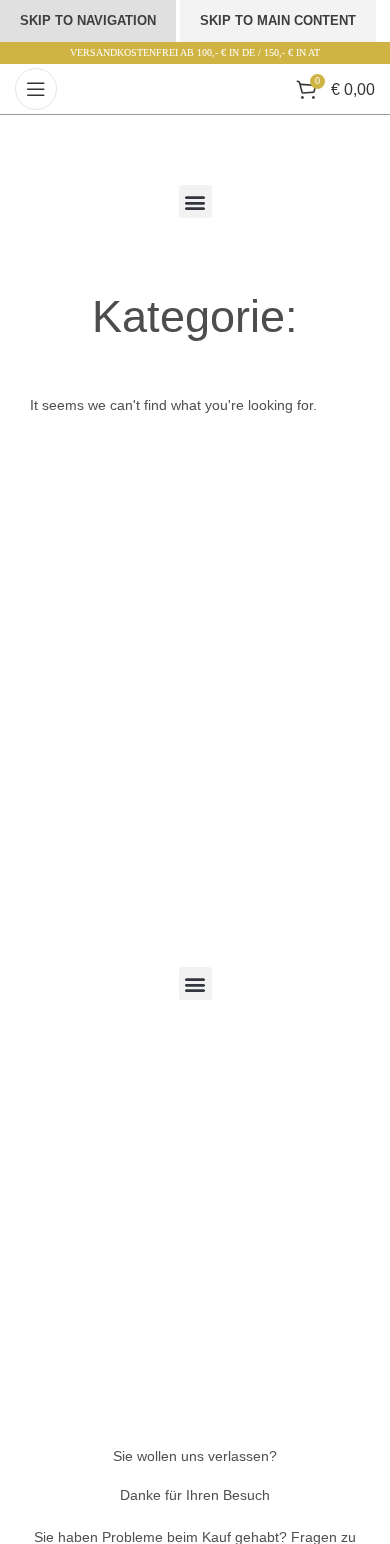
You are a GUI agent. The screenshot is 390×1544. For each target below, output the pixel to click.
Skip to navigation (88, 20)
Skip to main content (278, 20)
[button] (195, 201)
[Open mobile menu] (36, 89)
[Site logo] (195, 88)
